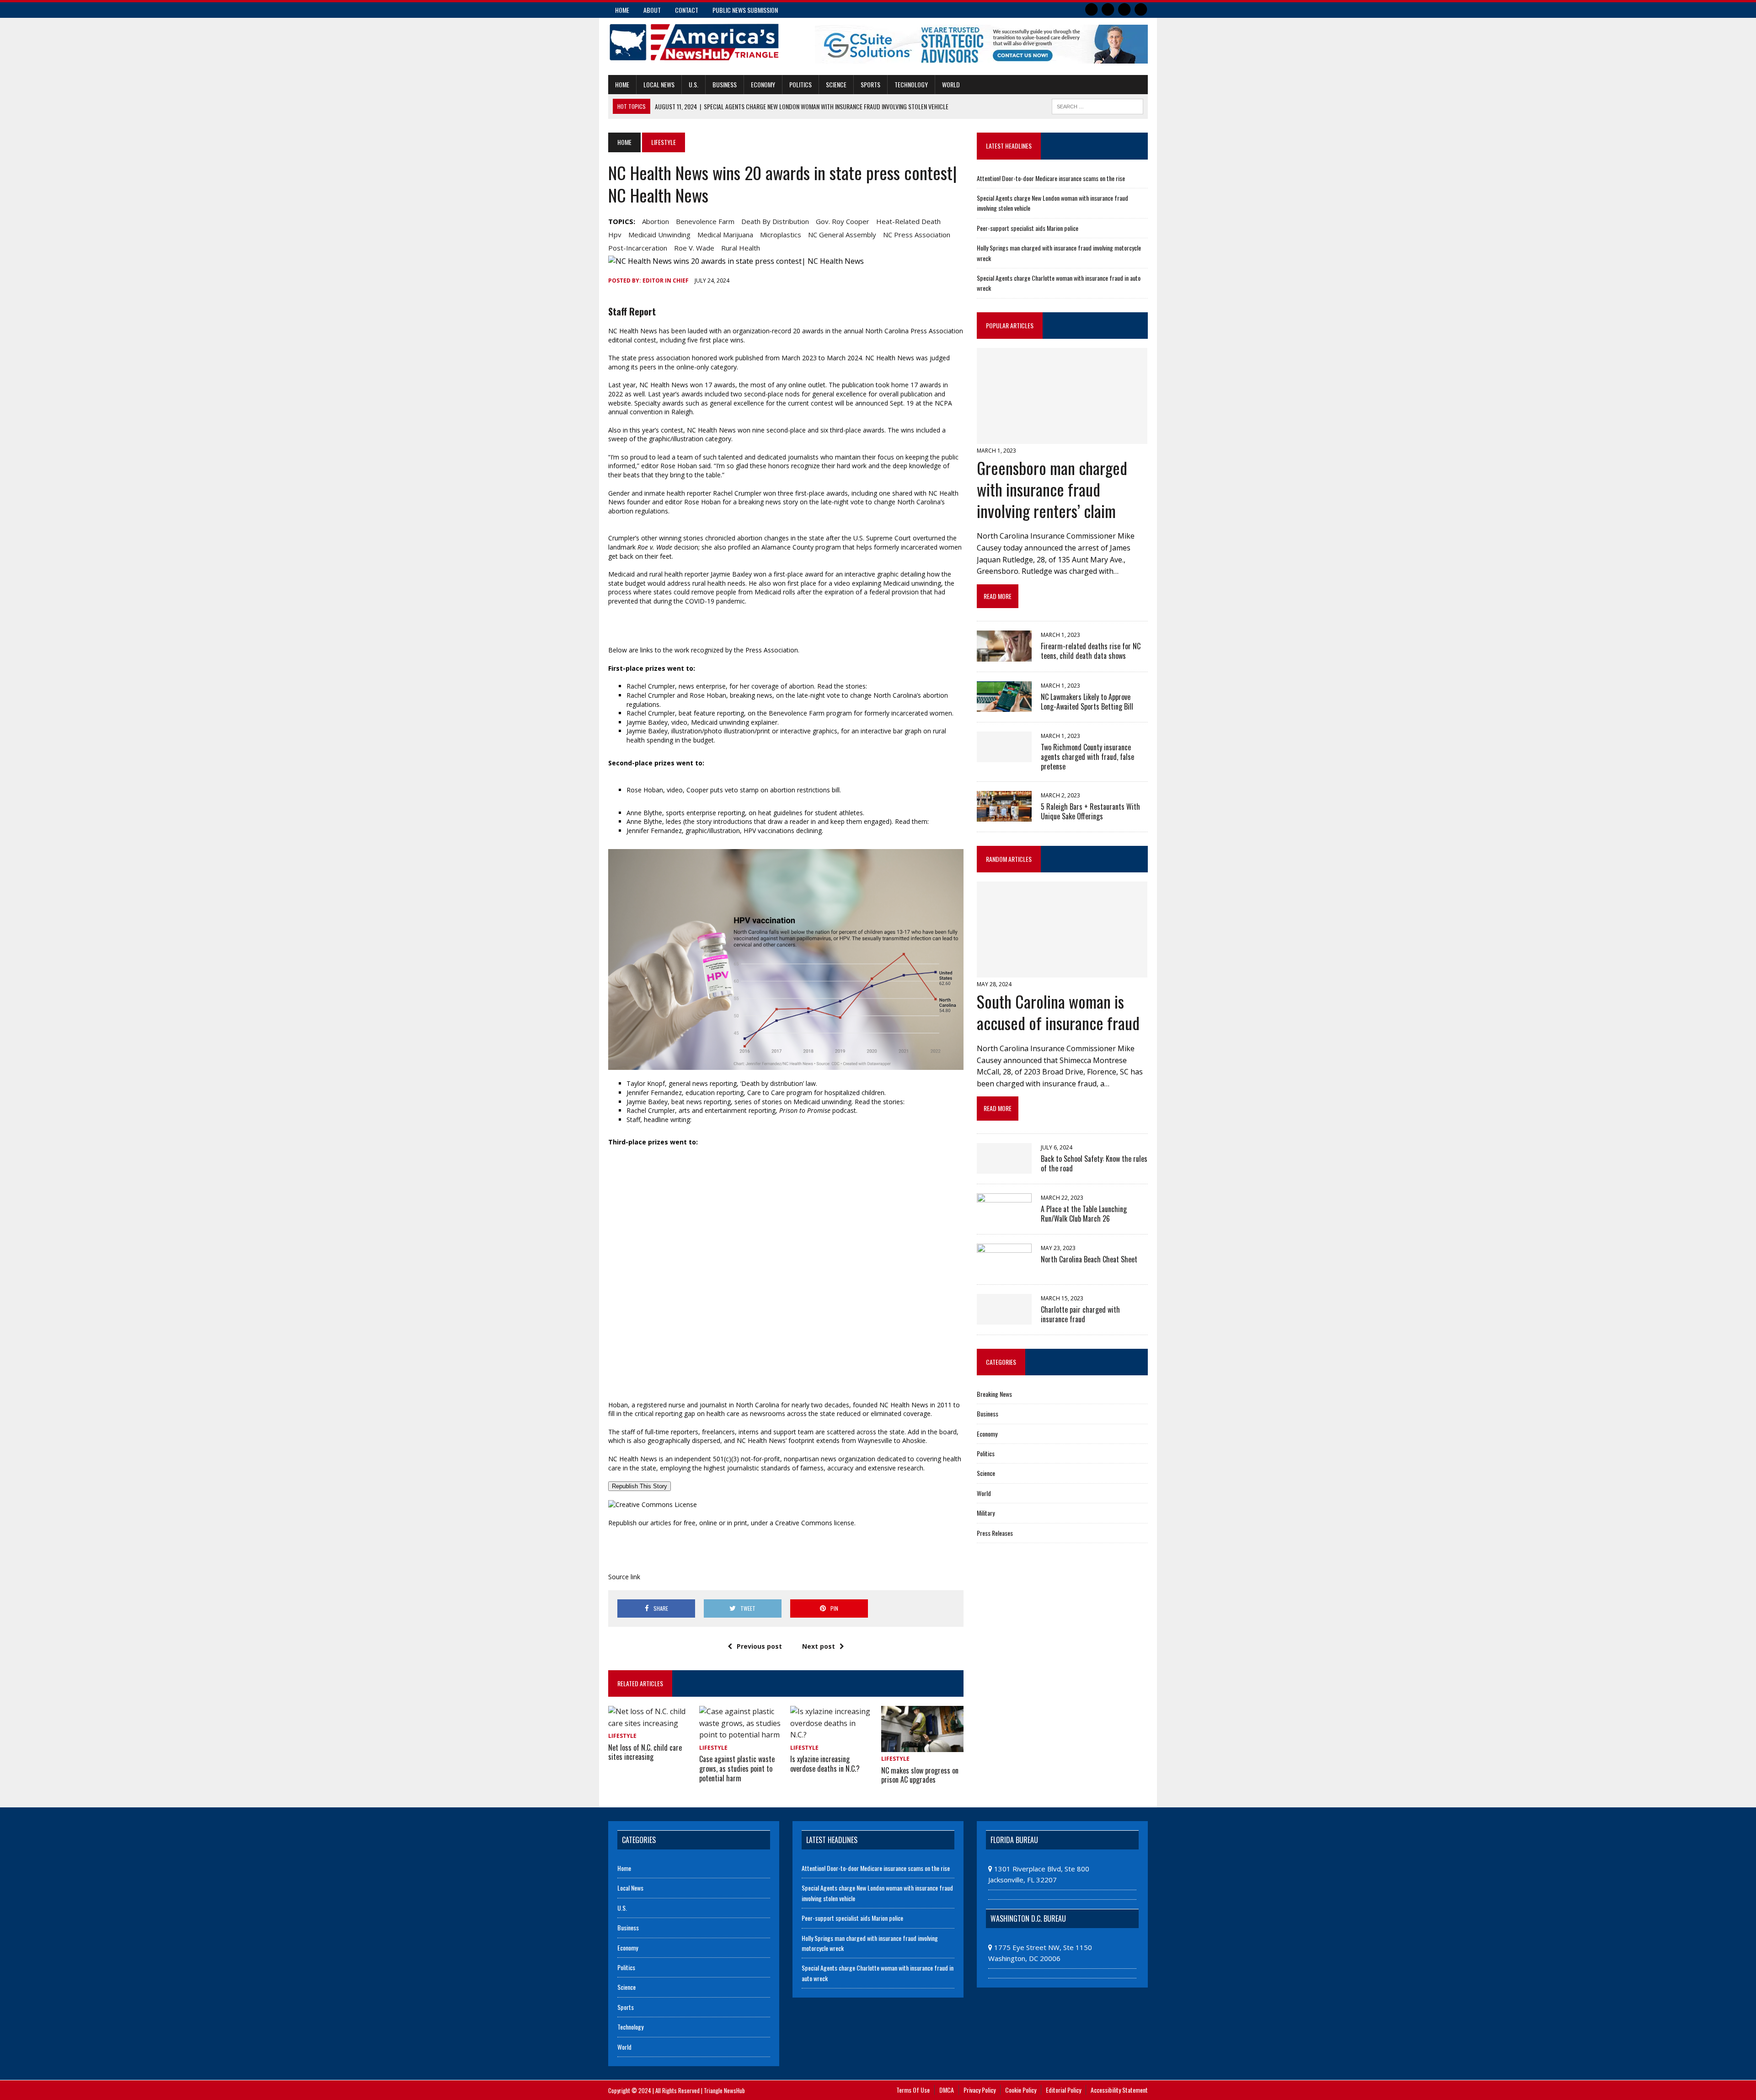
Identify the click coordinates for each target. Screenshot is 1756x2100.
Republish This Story (640, 1486)
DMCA (947, 2090)
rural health (741, 248)
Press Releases (995, 1533)
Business (725, 84)
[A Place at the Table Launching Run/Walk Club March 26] (1004, 1218)
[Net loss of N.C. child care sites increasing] (649, 1723)
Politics (800, 84)
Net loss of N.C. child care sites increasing (645, 1752)
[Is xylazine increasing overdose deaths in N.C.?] (831, 1735)
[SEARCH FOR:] (1097, 105)
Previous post (759, 1646)
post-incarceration (638, 248)
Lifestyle (622, 1736)
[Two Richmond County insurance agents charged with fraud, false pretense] (1004, 756)
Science (836, 84)
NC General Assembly (842, 235)
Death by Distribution (775, 221)
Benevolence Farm (705, 221)
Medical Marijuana (725, 235)
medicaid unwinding (659, 235)
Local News (659, 84)
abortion (656, 221)
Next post (819, 1646)
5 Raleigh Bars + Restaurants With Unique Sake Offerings (1090, 811)
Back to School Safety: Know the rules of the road (1094, 1163)
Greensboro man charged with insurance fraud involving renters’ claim (1052, 489)
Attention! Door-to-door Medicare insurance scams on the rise (1051, 178)
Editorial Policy (1063, 2090)
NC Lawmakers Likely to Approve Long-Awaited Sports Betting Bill (1087, 702)
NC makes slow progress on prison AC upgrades (920, 1775)
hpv (615, 235)
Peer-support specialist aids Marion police (1028, 228)
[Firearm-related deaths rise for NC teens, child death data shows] (1004, 655)
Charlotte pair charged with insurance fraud (1080, 1314)
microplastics (781, 235)
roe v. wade (694, 248)
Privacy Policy (980, 2090)
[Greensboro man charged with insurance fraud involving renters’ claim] (1062, 438)
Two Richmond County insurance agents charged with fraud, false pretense (1087, 757)
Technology (911, 84)
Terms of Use (913, 2090)
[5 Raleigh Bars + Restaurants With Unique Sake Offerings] (1004, 815)
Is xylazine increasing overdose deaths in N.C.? (825, 1764)
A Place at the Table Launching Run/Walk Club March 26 (1084, 1214)
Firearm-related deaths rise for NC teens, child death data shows (1091, 651)
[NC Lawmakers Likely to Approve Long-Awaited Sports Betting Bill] (1004, 705)
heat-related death (908, 221)
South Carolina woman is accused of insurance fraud (1058, 1012)
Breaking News (994, 1394)
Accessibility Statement (1119, 2090)
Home (622, 10)
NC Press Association (917, 235)
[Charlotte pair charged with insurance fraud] (1004, 1318)
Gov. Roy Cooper (843, 221)
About (652, 10)
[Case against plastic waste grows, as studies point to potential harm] (740, 1735)
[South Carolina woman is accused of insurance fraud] (1062, 972)
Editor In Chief (666, 281)
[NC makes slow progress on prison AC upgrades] (922, 1746)
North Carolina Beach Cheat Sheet (1089, 1259)
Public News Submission (745, 10)
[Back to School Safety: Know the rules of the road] (1004, 1167)
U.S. (693, 84)
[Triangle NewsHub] (694, 42)
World (951, 84)
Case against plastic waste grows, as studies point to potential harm (737, 1769)
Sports (870, 84)
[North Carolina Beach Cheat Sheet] (1004, 1268)
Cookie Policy (1021, 2090)
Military (986, 1513)
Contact (687, 10)
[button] (786, 960)
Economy (763, 84)
